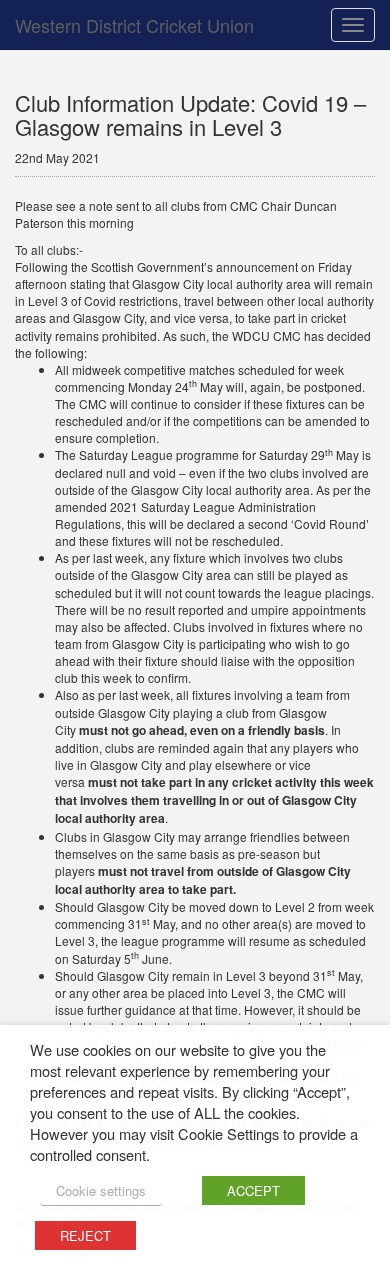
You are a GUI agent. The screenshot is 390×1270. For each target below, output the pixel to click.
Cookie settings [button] (101, 1190)
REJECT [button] (85, 1235)
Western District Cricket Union (134, 25)
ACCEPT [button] (253, 1190)
